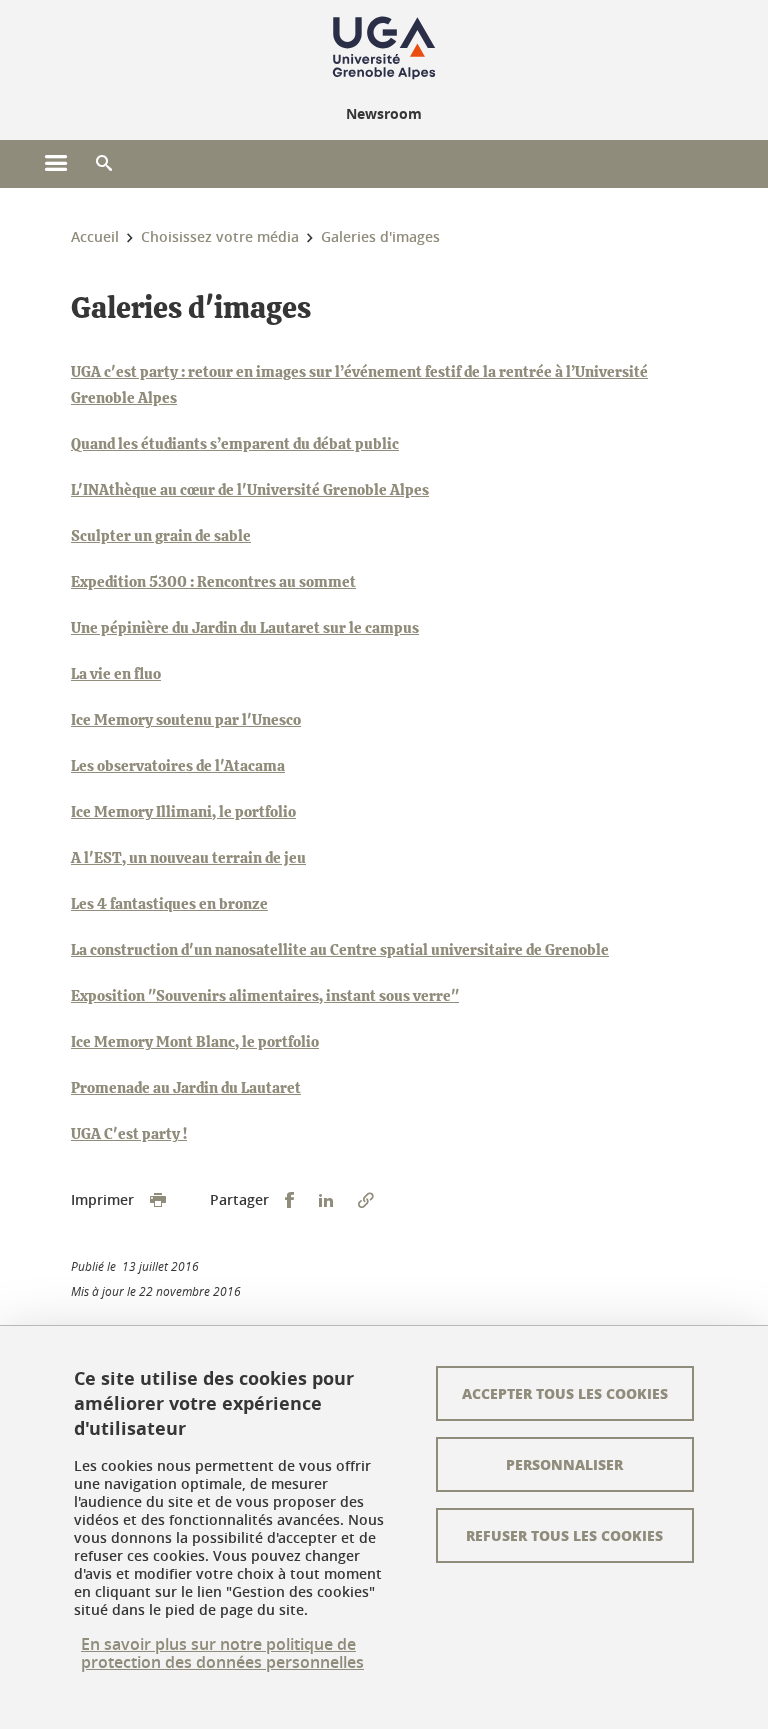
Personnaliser (564, 1464)
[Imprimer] (158, 1200)
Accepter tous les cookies (565, 1393)
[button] (104, 164)
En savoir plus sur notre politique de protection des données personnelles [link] (222, 1653)
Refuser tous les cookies (564, 1535)
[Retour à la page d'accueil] (384, 48)
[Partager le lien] (366, 1200)
